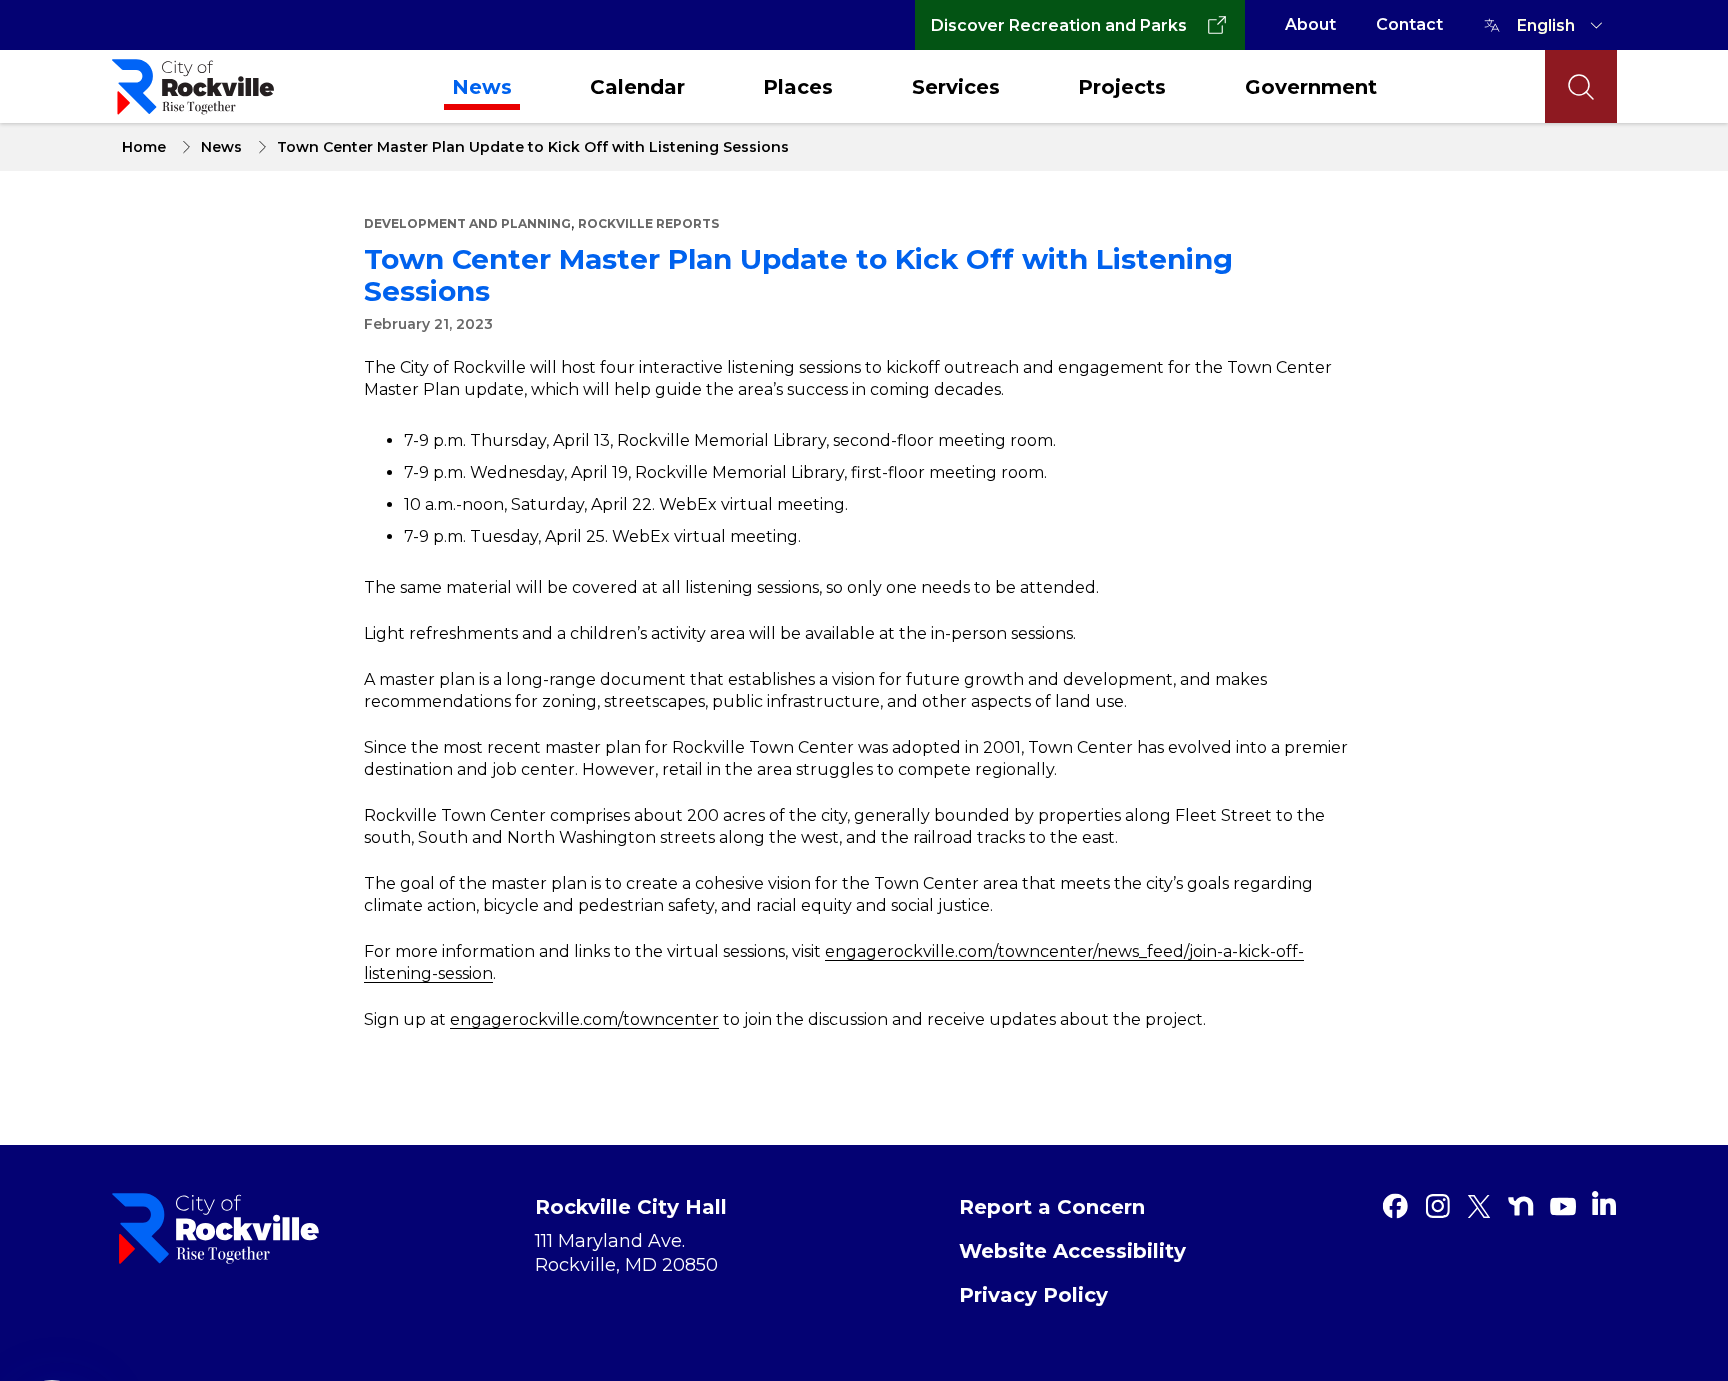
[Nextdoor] (1521, 1206)
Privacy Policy (1033, 1295)
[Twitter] (1479, 1206)
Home (144, 147)
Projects (1122, 87)
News (482, 87)
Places (798, 87)
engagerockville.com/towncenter (584, 1019)
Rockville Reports (648, 223)
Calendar (637, 87)
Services (956, 87)
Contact (1409, 24)
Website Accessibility (1072, 1251)
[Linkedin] (1604, 1203)
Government (1311, 87)
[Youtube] (1563, 1206)
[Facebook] (1395, 1206)
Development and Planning (467, 223)
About (1310, 24)
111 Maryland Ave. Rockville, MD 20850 (626, 1253)
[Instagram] (1437, 1206)
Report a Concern (1052, 1207)
